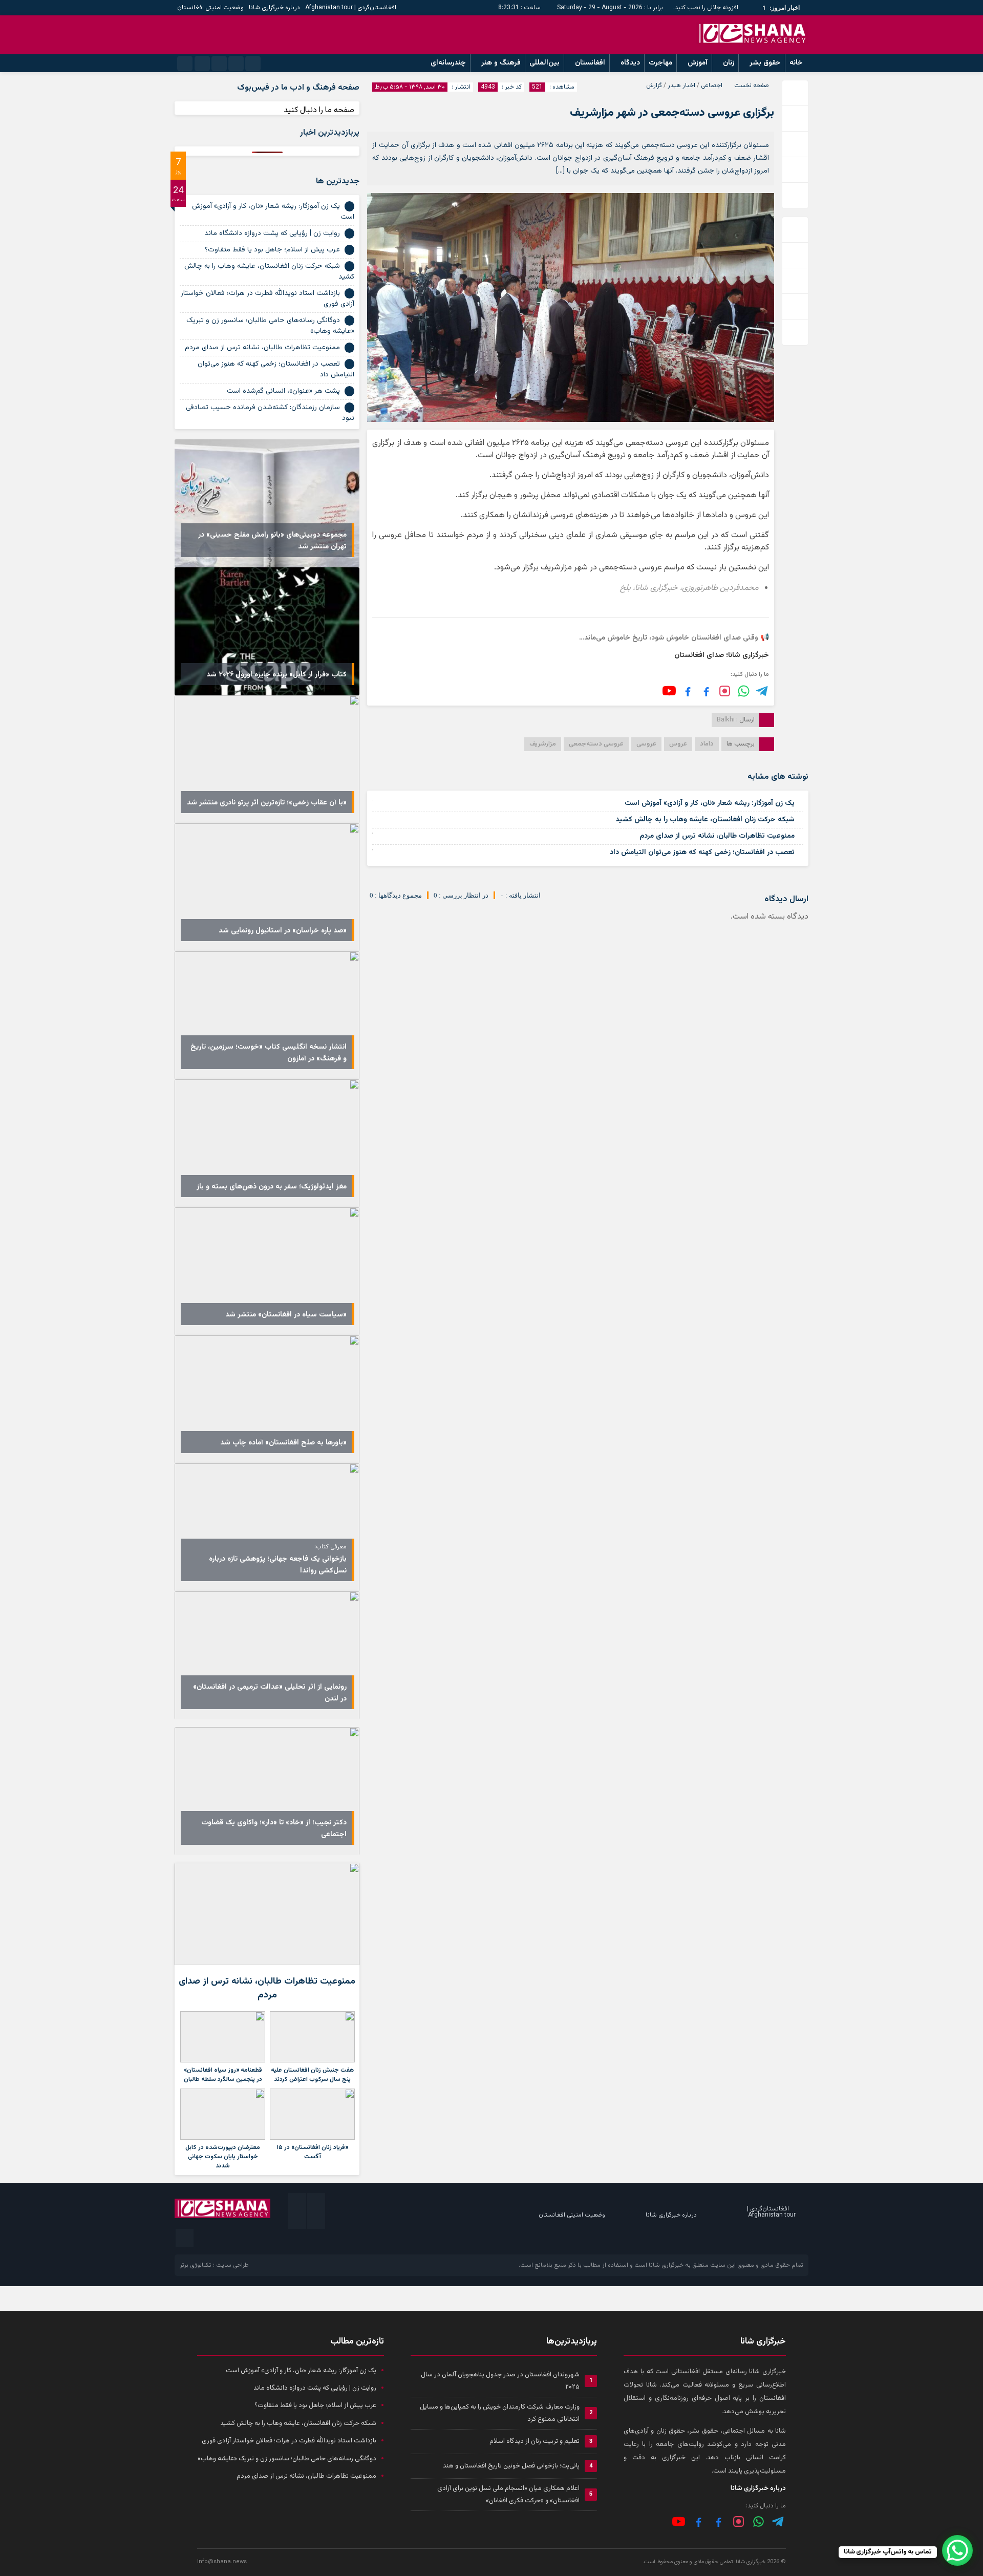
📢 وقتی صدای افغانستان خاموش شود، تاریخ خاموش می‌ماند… (674, 638)
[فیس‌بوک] (706, 691)
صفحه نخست (752, 86)
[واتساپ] (758, 2521)
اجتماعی (712, 86)
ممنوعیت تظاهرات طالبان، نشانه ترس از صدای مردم (717, 836)
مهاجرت (660, 63)
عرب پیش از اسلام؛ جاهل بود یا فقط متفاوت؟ (272, 250)
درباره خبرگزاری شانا (274, 8)
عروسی (646, 744)
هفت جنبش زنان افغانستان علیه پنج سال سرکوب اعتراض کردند (312, 2075)
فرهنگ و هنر (501, 63)
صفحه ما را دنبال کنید (319, 110)
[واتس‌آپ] (744, 691)
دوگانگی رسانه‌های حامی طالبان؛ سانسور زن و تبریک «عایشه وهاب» (270, 326)
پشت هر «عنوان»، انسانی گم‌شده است (283, 391)
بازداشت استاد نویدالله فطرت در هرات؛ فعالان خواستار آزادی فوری (268, 299)
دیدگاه (630, 63)
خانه (796, 63)
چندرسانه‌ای (448, 63)
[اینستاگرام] (725, 691)
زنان (729, 63)
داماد (707, 744)
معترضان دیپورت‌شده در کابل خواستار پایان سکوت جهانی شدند (223, 2157)
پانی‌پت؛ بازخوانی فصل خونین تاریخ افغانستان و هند (511, 2466)
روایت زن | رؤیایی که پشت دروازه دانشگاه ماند (272, 233)
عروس (678, 744)
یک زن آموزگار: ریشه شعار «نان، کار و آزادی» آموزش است (710, 803)
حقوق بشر (765, 63)
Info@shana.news (222, 2562)
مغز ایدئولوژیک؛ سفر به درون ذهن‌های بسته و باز (272, 1187)
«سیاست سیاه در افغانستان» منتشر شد (286, 1315)
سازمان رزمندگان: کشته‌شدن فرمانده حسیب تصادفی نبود (270, 413)
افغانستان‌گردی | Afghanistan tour (351, 8)
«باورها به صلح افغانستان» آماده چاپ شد (283, 1443)
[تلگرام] (763, 691)
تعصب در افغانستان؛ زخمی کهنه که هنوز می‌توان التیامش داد (702, 853)
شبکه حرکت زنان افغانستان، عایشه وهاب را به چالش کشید (705, 820)
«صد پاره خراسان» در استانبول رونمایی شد (283, 931)
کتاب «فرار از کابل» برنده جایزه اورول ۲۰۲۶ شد (276, 675)
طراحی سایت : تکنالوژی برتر (214, 2265)
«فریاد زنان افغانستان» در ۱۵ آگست (312, 2152)
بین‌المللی (544, 63)
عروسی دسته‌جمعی (596, 744)
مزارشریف (543, 744)
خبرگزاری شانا (666, 2265)
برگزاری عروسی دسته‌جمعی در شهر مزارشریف (672, 113)
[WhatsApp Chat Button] (957, 2550)
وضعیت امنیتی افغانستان (210, 8)
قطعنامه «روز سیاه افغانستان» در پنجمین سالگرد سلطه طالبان (223, 2075)
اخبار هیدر (681, 86)
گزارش (654, 86)
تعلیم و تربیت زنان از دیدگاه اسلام (535, 2441)
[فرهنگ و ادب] (688, 691)
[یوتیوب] (669, 691)
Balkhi (726, 720)
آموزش (698, 63)
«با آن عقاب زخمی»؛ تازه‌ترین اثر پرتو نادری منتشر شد (267, 803)
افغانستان (590, 63)
